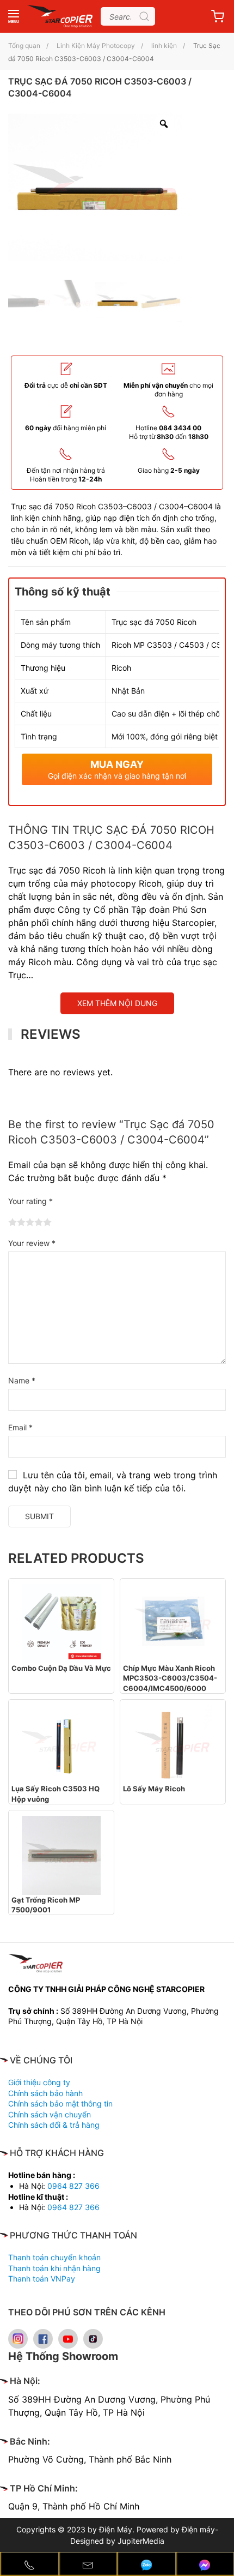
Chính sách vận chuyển (50, 2114)
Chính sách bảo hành (45, 2093)
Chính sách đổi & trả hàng (54, 2125)
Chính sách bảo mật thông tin (60, 2103)
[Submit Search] (144, 16)
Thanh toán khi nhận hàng (54, 2268)
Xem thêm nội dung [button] (117, 1003)
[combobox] (128, 16)
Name (22, 1380)
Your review (32, 1243)
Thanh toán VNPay (42, 2279)
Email (20, 1427)
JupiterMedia (141, 2541)
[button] (14, 16)
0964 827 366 (73, 2186)
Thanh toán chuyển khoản (54, 2257)
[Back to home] (60, 16)
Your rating (30, 1201)
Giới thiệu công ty (39, 2082)
